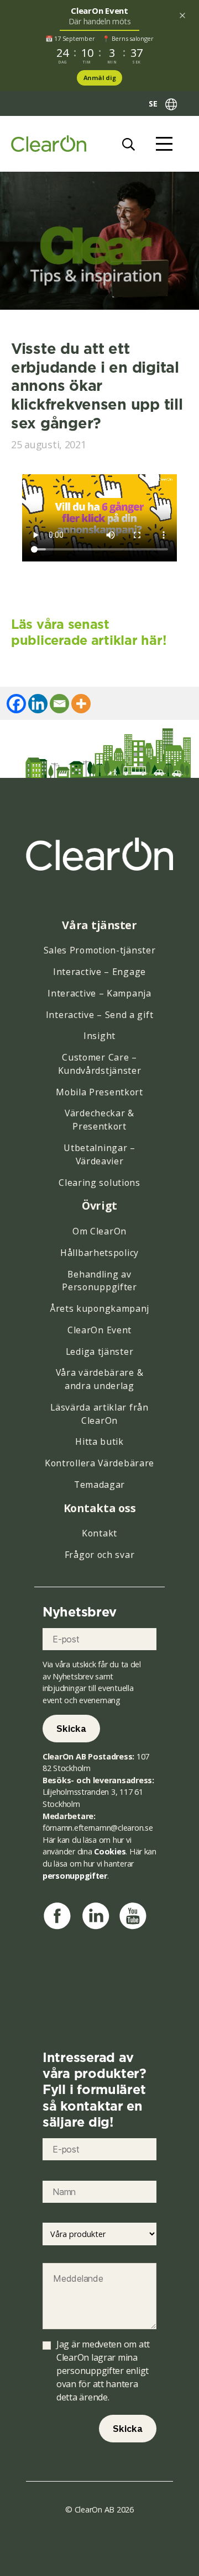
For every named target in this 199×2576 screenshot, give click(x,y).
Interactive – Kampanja (99, 993)
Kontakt (99, 1533)
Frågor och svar (100, 1555)
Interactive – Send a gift (100, 1015)
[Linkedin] (38, 704)
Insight (99, 1036)
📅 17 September (70, 38)
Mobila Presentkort (99, 1092)
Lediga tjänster (100, 1351)
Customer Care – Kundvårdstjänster (100, 1064)
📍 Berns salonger (128, 38)
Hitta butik (99, 1441)
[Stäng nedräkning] (182, 15)
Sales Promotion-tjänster (100, 950)
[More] (81, 704)
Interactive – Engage (99, 972)
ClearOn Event (99, 1330)
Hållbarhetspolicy (99, 1253)
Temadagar (99, 1485)
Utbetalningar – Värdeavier (99, 1154)
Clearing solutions (99, 1183)
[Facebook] (16, 704)
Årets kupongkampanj (99, 1308)
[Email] (59, 704)
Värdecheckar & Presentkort (99, 1120)
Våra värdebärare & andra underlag (100, 1379)
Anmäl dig (100, 78)
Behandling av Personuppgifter (99, 1281)
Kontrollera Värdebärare (99, 1463)
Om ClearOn (99, 1231)
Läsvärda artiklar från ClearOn (99, 1414)
